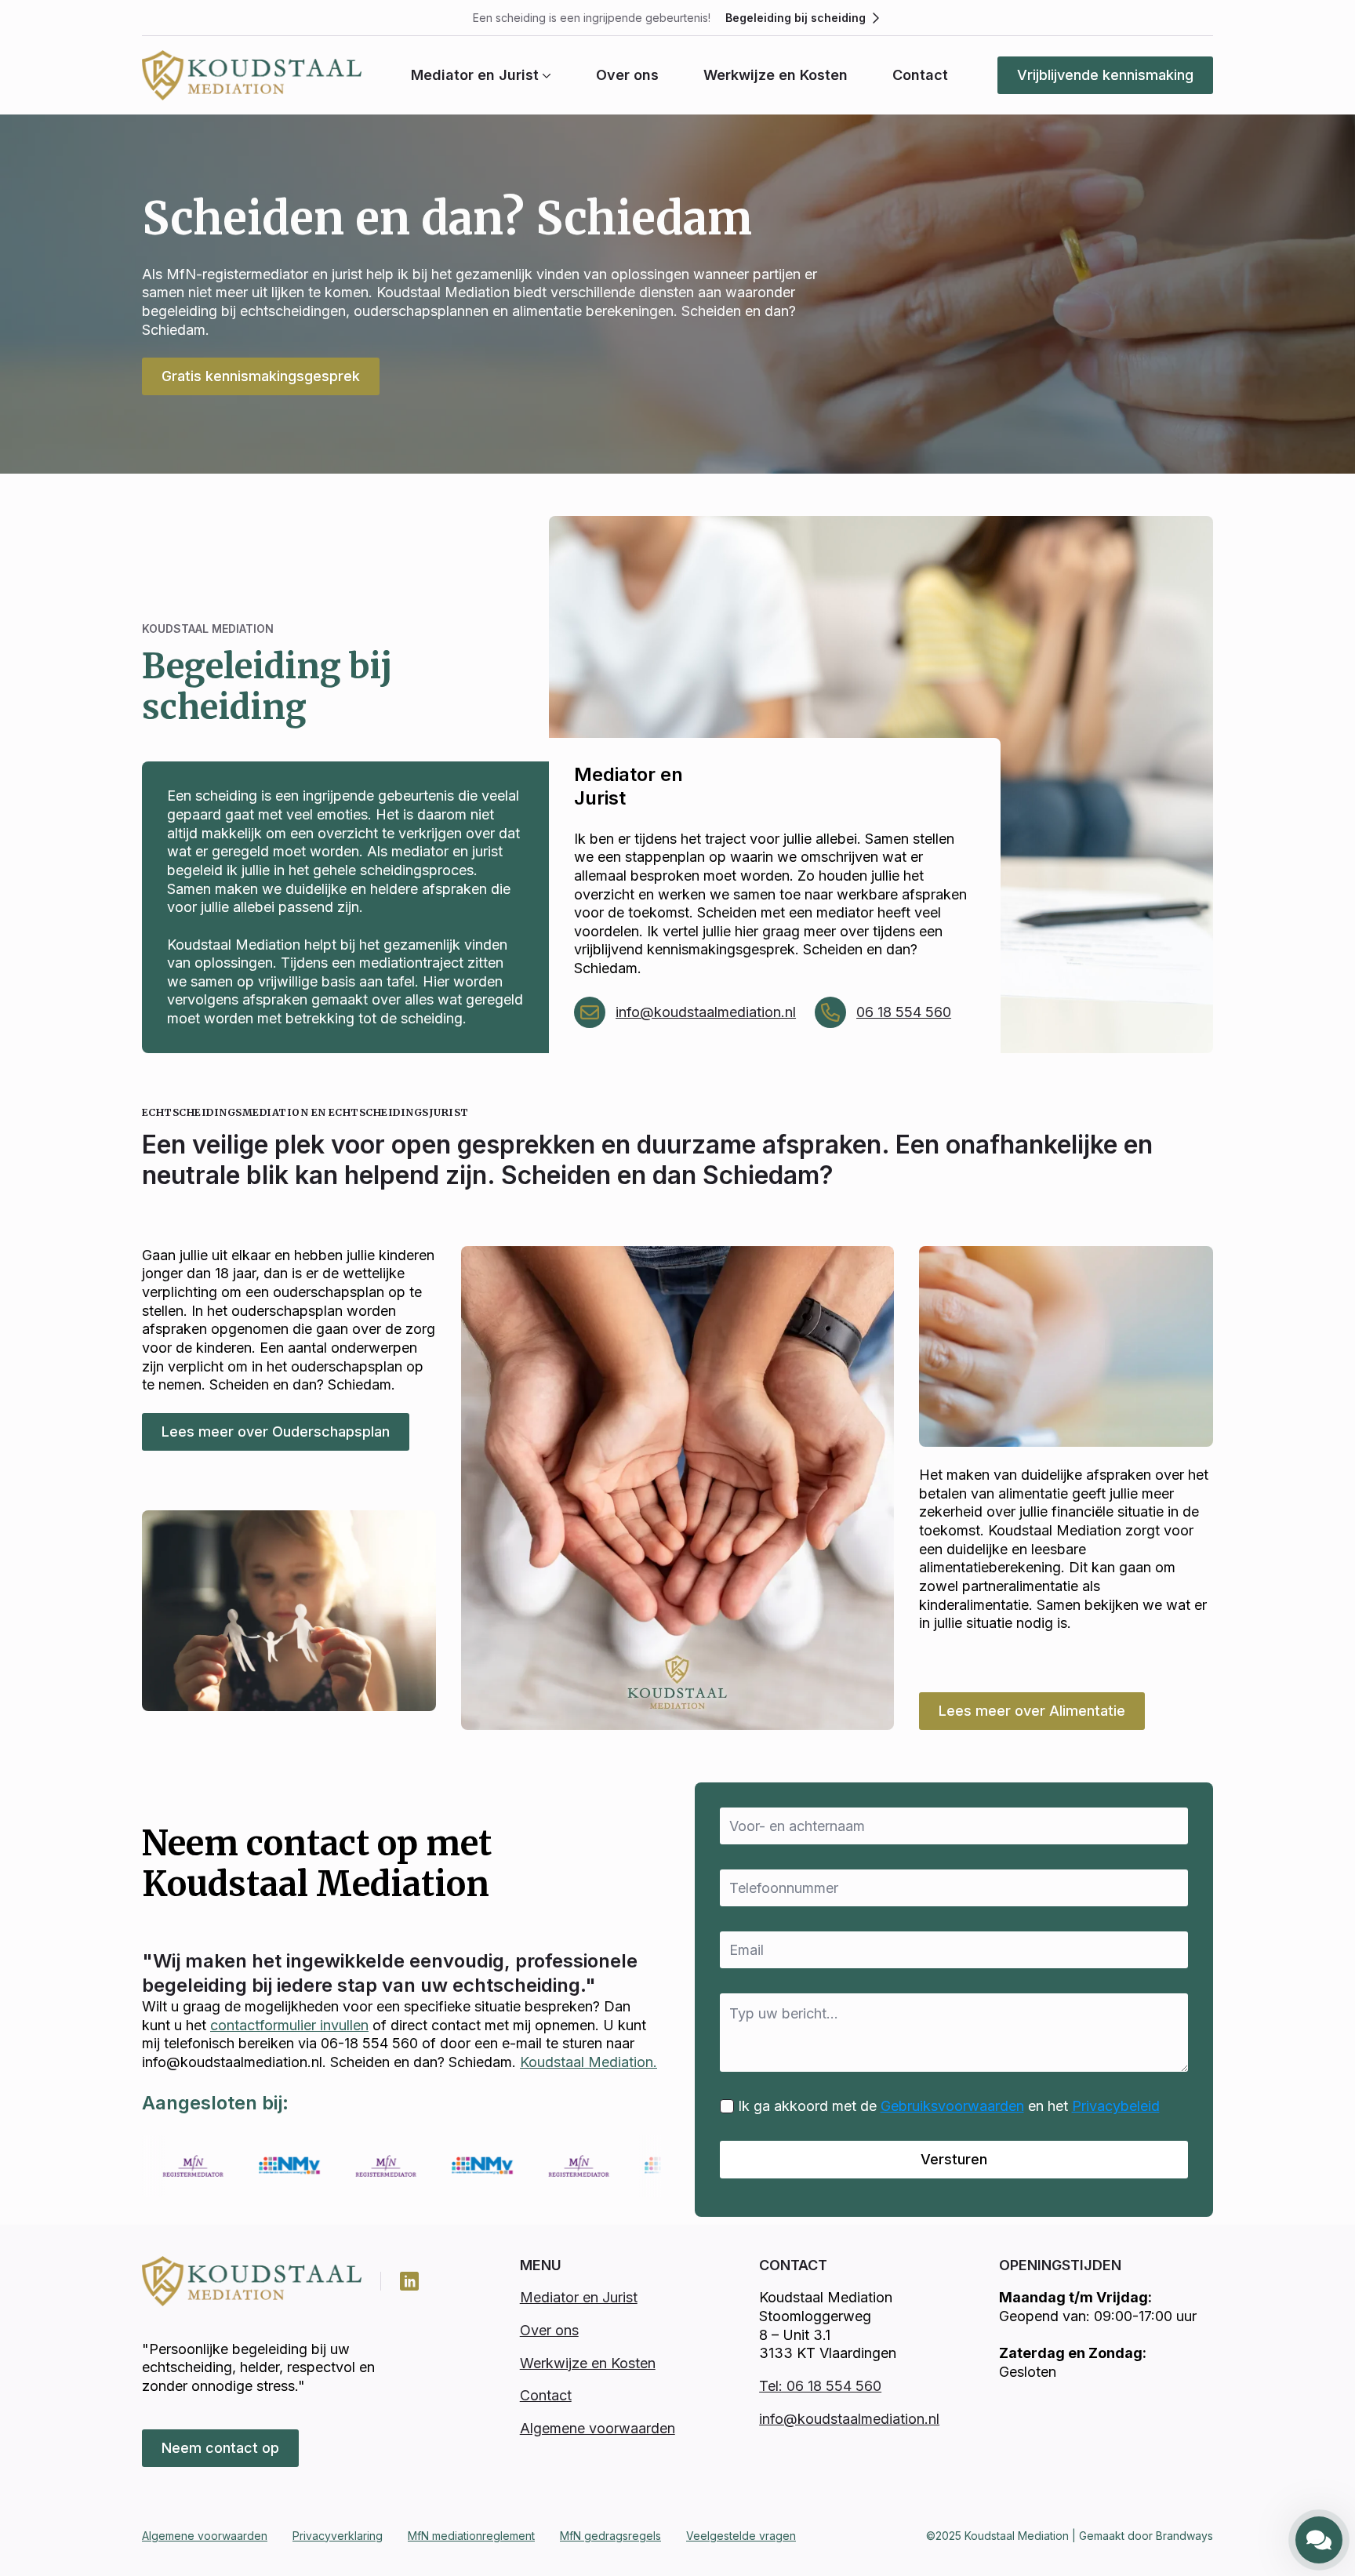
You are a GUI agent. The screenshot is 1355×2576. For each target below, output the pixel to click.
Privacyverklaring (338, 2536)
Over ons (627, 75)
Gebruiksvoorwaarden (952, 2106)
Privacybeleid (1116, 2106)
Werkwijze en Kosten (776, 75)
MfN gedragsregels (610, 2536)
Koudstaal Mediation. (588, 2062)
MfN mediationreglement (471, 2536)
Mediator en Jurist (475, 75)
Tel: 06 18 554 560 (820, 2386)
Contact (920, 75)
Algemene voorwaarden (598, 2428)
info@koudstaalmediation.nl (706, 1012)
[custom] (409, 2281)
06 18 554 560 (904, 1012)
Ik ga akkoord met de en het (949, 2106)
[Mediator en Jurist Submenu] (545, 75)
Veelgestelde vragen (741, 2536)
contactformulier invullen (289, 2025)
